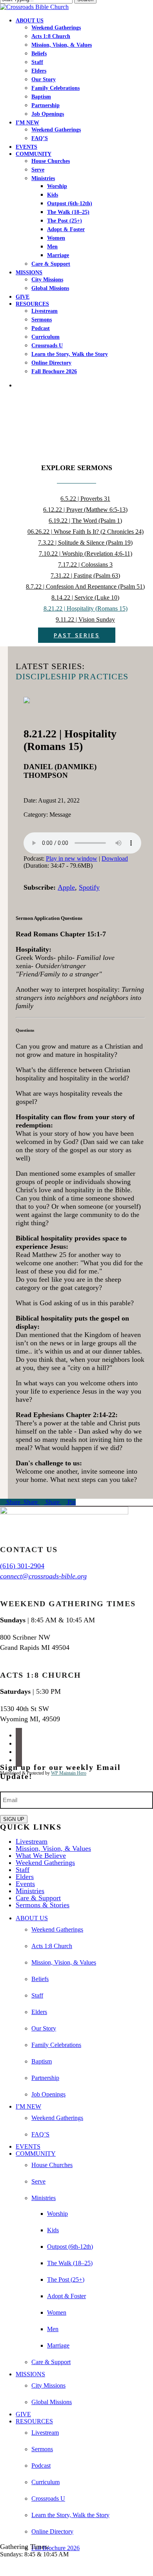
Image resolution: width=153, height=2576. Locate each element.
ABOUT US (32, 1918)
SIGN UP (14, 1819)
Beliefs (40, 1979)
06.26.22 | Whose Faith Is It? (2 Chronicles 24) (86, 532)
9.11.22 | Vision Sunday (85, 619)
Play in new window (72, 858)
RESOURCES (34, 2421)
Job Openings (48, 2094)
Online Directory (52, 2531)
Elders (25, 1877)
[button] (2, 2568)
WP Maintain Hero (69, 1773)
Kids (53, 2230)
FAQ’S (40, 2134)
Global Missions (52, 2402)
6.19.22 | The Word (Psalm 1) (85, 521)
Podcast (41, 2466)
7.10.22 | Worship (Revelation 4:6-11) (86, 554)
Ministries (30, 1891)
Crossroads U (48, 2498)
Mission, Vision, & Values (53, 1848)
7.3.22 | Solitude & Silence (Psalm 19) (85, 543)
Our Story (44, 2028)
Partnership (45, 2078)
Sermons (42, 2449)
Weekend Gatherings (45, 1863)
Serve (38, 2181)
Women (57, 2312)
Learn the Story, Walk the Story (70, 2515)
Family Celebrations (56, 2045)
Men (53, 2329)
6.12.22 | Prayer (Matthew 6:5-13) (85, 510)
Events (25, 1884)
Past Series (77, 635)
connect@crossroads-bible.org (43, 1576)
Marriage (58, 2345)
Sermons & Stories (43, 1905)
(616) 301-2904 (22, 1566)
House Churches (52, 2165)
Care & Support (38, 1898)
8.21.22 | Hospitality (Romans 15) (86, 608)
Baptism (42, 2061)
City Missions (48, 2385)
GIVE (23, 2414)
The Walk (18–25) (70, 2263)
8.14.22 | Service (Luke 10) (85, 597)
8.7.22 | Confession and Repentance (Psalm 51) (85, 587)
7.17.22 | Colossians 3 (85, 565)
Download (115, 858)
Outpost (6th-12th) (70, 2247)
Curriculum (46, 2482)
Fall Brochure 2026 (56, 2548)
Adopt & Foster (66, 2296)
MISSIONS (30, 2374)
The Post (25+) (66, 2280)
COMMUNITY (36, 2154)
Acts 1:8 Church (52, 1946)
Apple (66, 887)
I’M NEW (28, 2106)
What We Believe (41, 1855)
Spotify (89, 887)
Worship (57, 2214)
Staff (23, 1870)
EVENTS (28, 2146)
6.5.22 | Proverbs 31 (85, 499)
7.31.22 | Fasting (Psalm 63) (85, 576)
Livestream (32, 1841)
